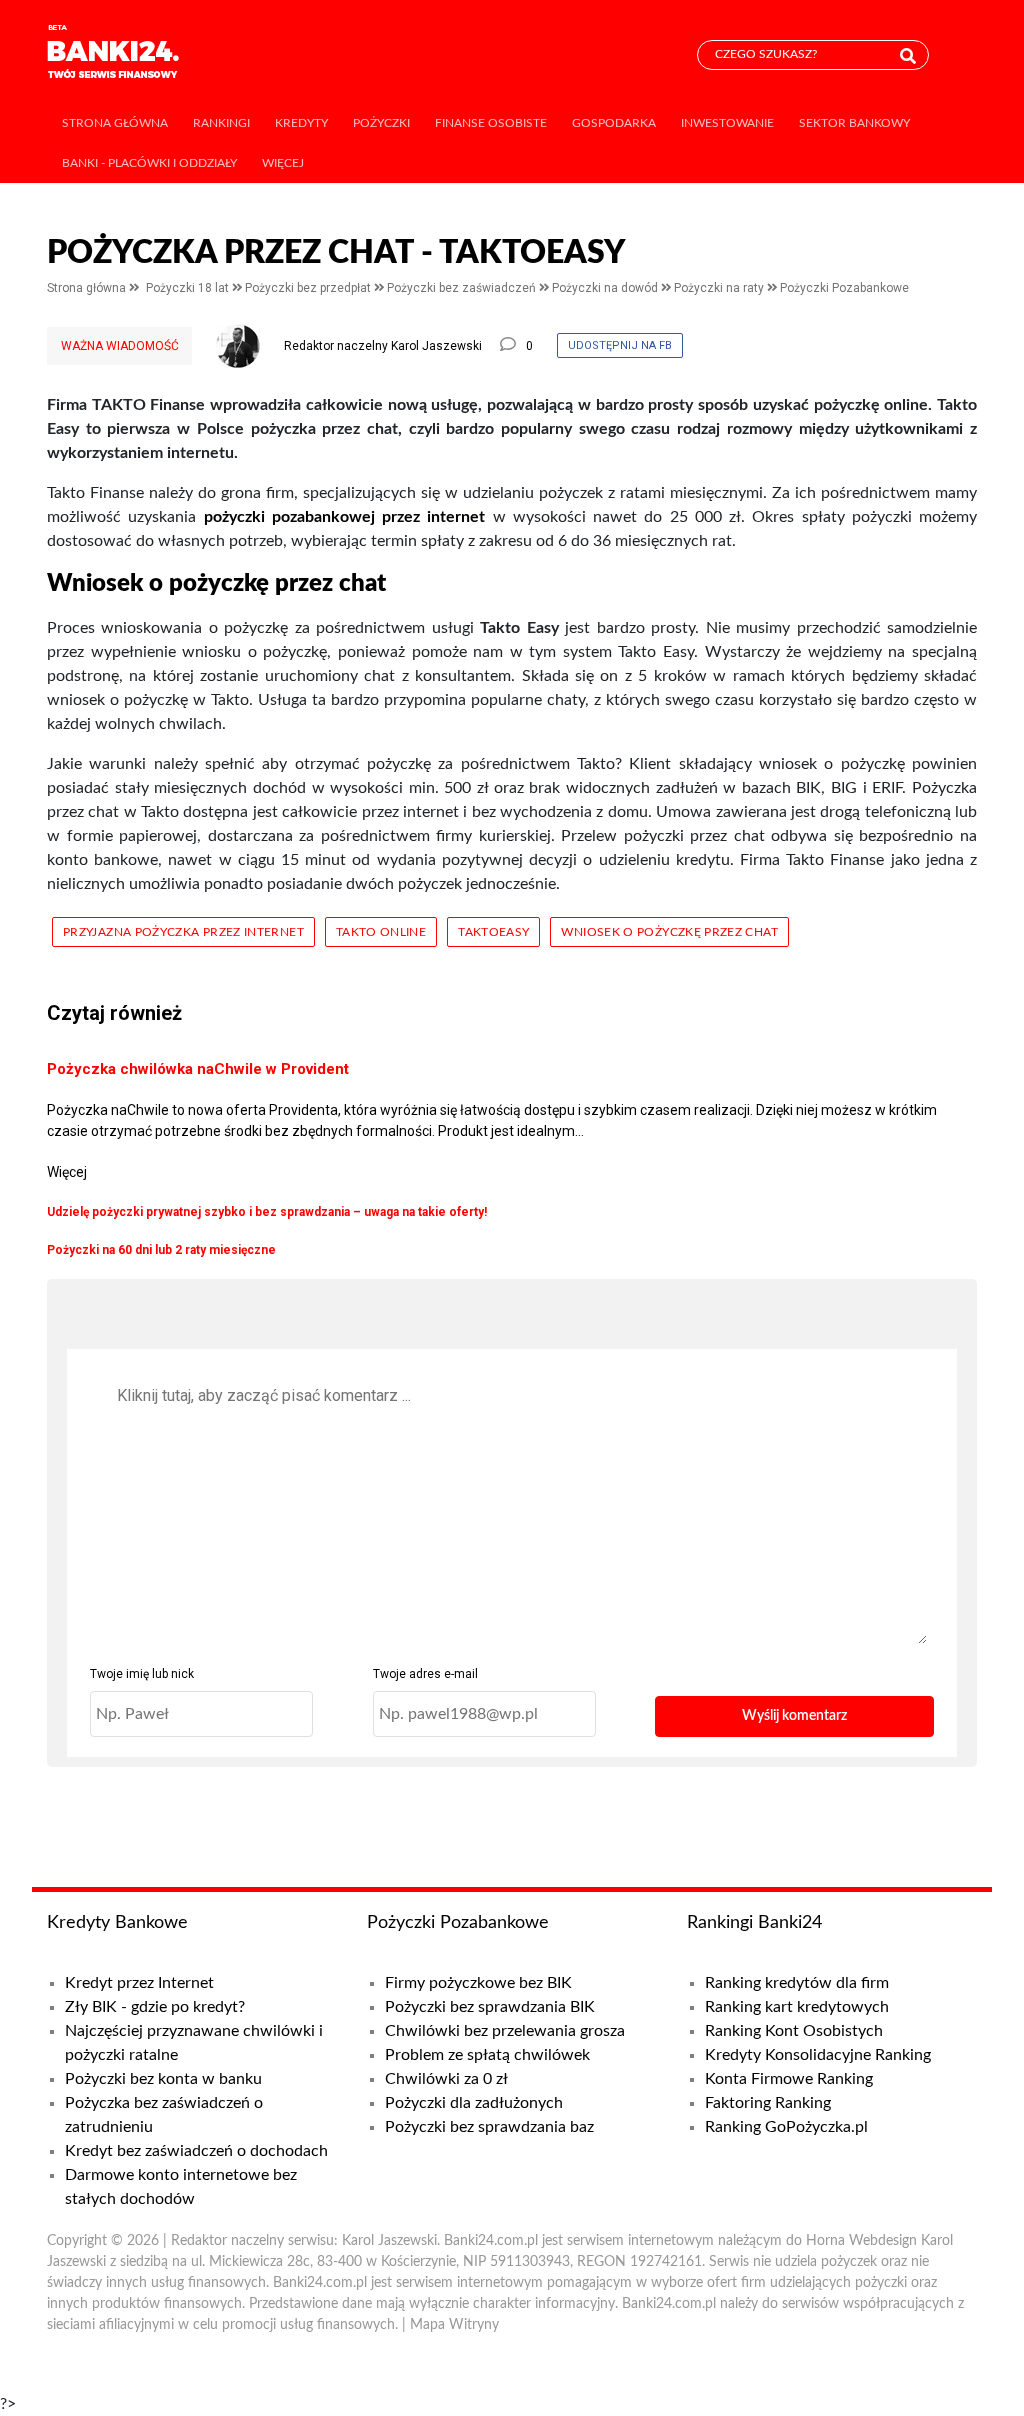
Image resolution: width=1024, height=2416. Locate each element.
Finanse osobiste (491, 123)
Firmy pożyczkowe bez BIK (478, 1983)
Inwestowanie (727, 123)
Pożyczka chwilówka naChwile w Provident (198, 1069)
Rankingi (221, 123)
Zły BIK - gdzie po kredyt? (155, 2007)
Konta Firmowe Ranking (789, 2079)
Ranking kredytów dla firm (797, 1983)
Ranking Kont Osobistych (794, 2031)
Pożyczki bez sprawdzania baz (489, 2127)
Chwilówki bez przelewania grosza (505, 2031)
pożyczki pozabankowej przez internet (345, 517)
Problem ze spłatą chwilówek (487, 2055)
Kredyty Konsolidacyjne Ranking (818, 2055)
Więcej (283, 163)
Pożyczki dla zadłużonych (474, 2103)
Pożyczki (381, 123)
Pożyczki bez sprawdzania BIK (490, 2007)
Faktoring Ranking (768, 2103)
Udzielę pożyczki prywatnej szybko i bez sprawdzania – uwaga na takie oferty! (267, 1212)
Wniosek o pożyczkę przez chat (669, 932)
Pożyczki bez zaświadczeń (463, 288)
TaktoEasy (493, 932)
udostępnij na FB (620, 345)
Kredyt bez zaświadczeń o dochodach (196, 2151)
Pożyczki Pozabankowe (844, 288)
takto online (381, 932)
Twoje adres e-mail (425, 1674)
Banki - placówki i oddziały (149, 163)
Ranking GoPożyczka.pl (786, 2127)
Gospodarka (614, 123)
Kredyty (301, 123)
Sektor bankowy (854, 123)
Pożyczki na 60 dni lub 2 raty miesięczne (161, 1250)
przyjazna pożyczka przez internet (183, 932)
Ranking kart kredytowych (797, 2007)
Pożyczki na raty (720, 288)
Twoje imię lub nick (142, 1674)
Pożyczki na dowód (606, 288)
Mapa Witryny (454, 2325)
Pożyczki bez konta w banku (163, 2079)
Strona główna (115, 123)
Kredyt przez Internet (139, 1983)
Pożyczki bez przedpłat (309, 288)
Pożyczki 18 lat (189, 288)
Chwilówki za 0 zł (446, 2079)
